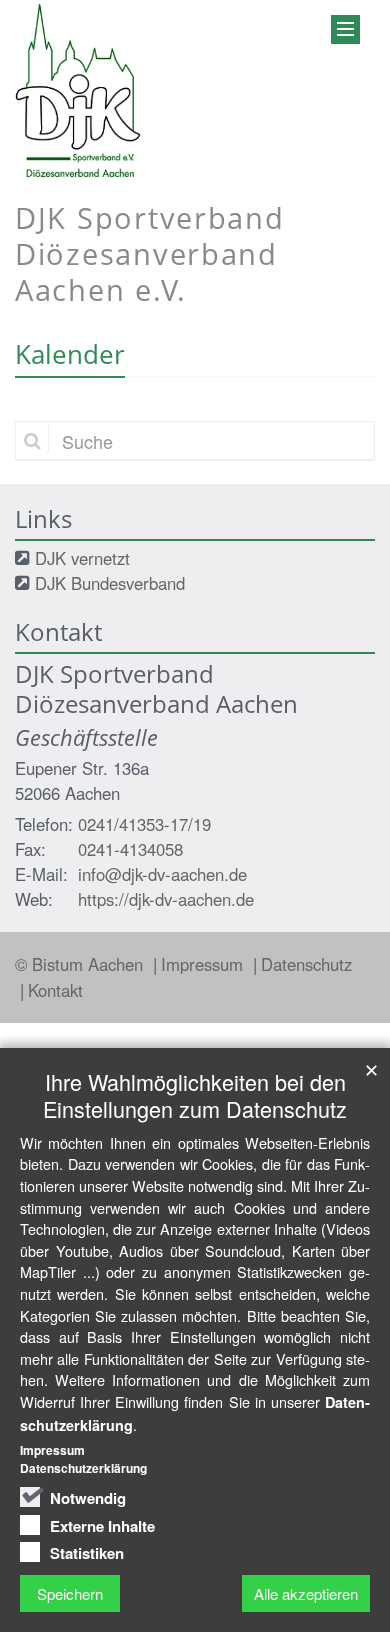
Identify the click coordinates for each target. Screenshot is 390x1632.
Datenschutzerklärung (83, 1468)
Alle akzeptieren (306, 1593)
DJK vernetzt (82, 558)
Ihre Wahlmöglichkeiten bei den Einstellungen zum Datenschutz (195, 1095)
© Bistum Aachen (81, 964)
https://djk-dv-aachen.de (166, 899)
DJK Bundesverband (110, 583)
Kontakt (55, 990)
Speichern (70, 1593)
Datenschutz (306, 964)
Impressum (204, 964)
